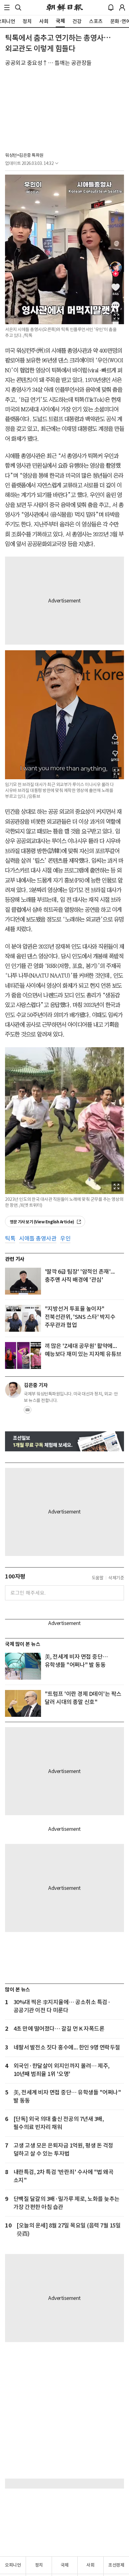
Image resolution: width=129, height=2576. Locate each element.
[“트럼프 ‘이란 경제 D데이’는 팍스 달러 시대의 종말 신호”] (23, 1703)
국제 (65, 2565)
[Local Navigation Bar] (7, 7)
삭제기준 (116, 1578)
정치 (39, 2565)
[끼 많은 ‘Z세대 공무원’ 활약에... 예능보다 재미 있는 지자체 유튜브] (23, 1355)
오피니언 (13, 2565)
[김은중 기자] (13, 1390)
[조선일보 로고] (65, 7)
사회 (90, 2565)
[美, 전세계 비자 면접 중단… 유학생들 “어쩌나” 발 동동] (23, 1666)
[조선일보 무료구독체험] (64, 1441)
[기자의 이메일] (28, 1412)
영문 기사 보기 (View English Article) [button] (42, 1222)
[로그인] (122, 7)
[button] (7, 7)
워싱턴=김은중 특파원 (24, 155)
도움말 (98, 1578)
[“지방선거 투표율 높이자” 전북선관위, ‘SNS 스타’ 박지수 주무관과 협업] (23, 1318)
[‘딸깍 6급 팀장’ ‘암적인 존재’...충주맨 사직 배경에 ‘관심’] (23, 1281)
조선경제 (116, 2565)
